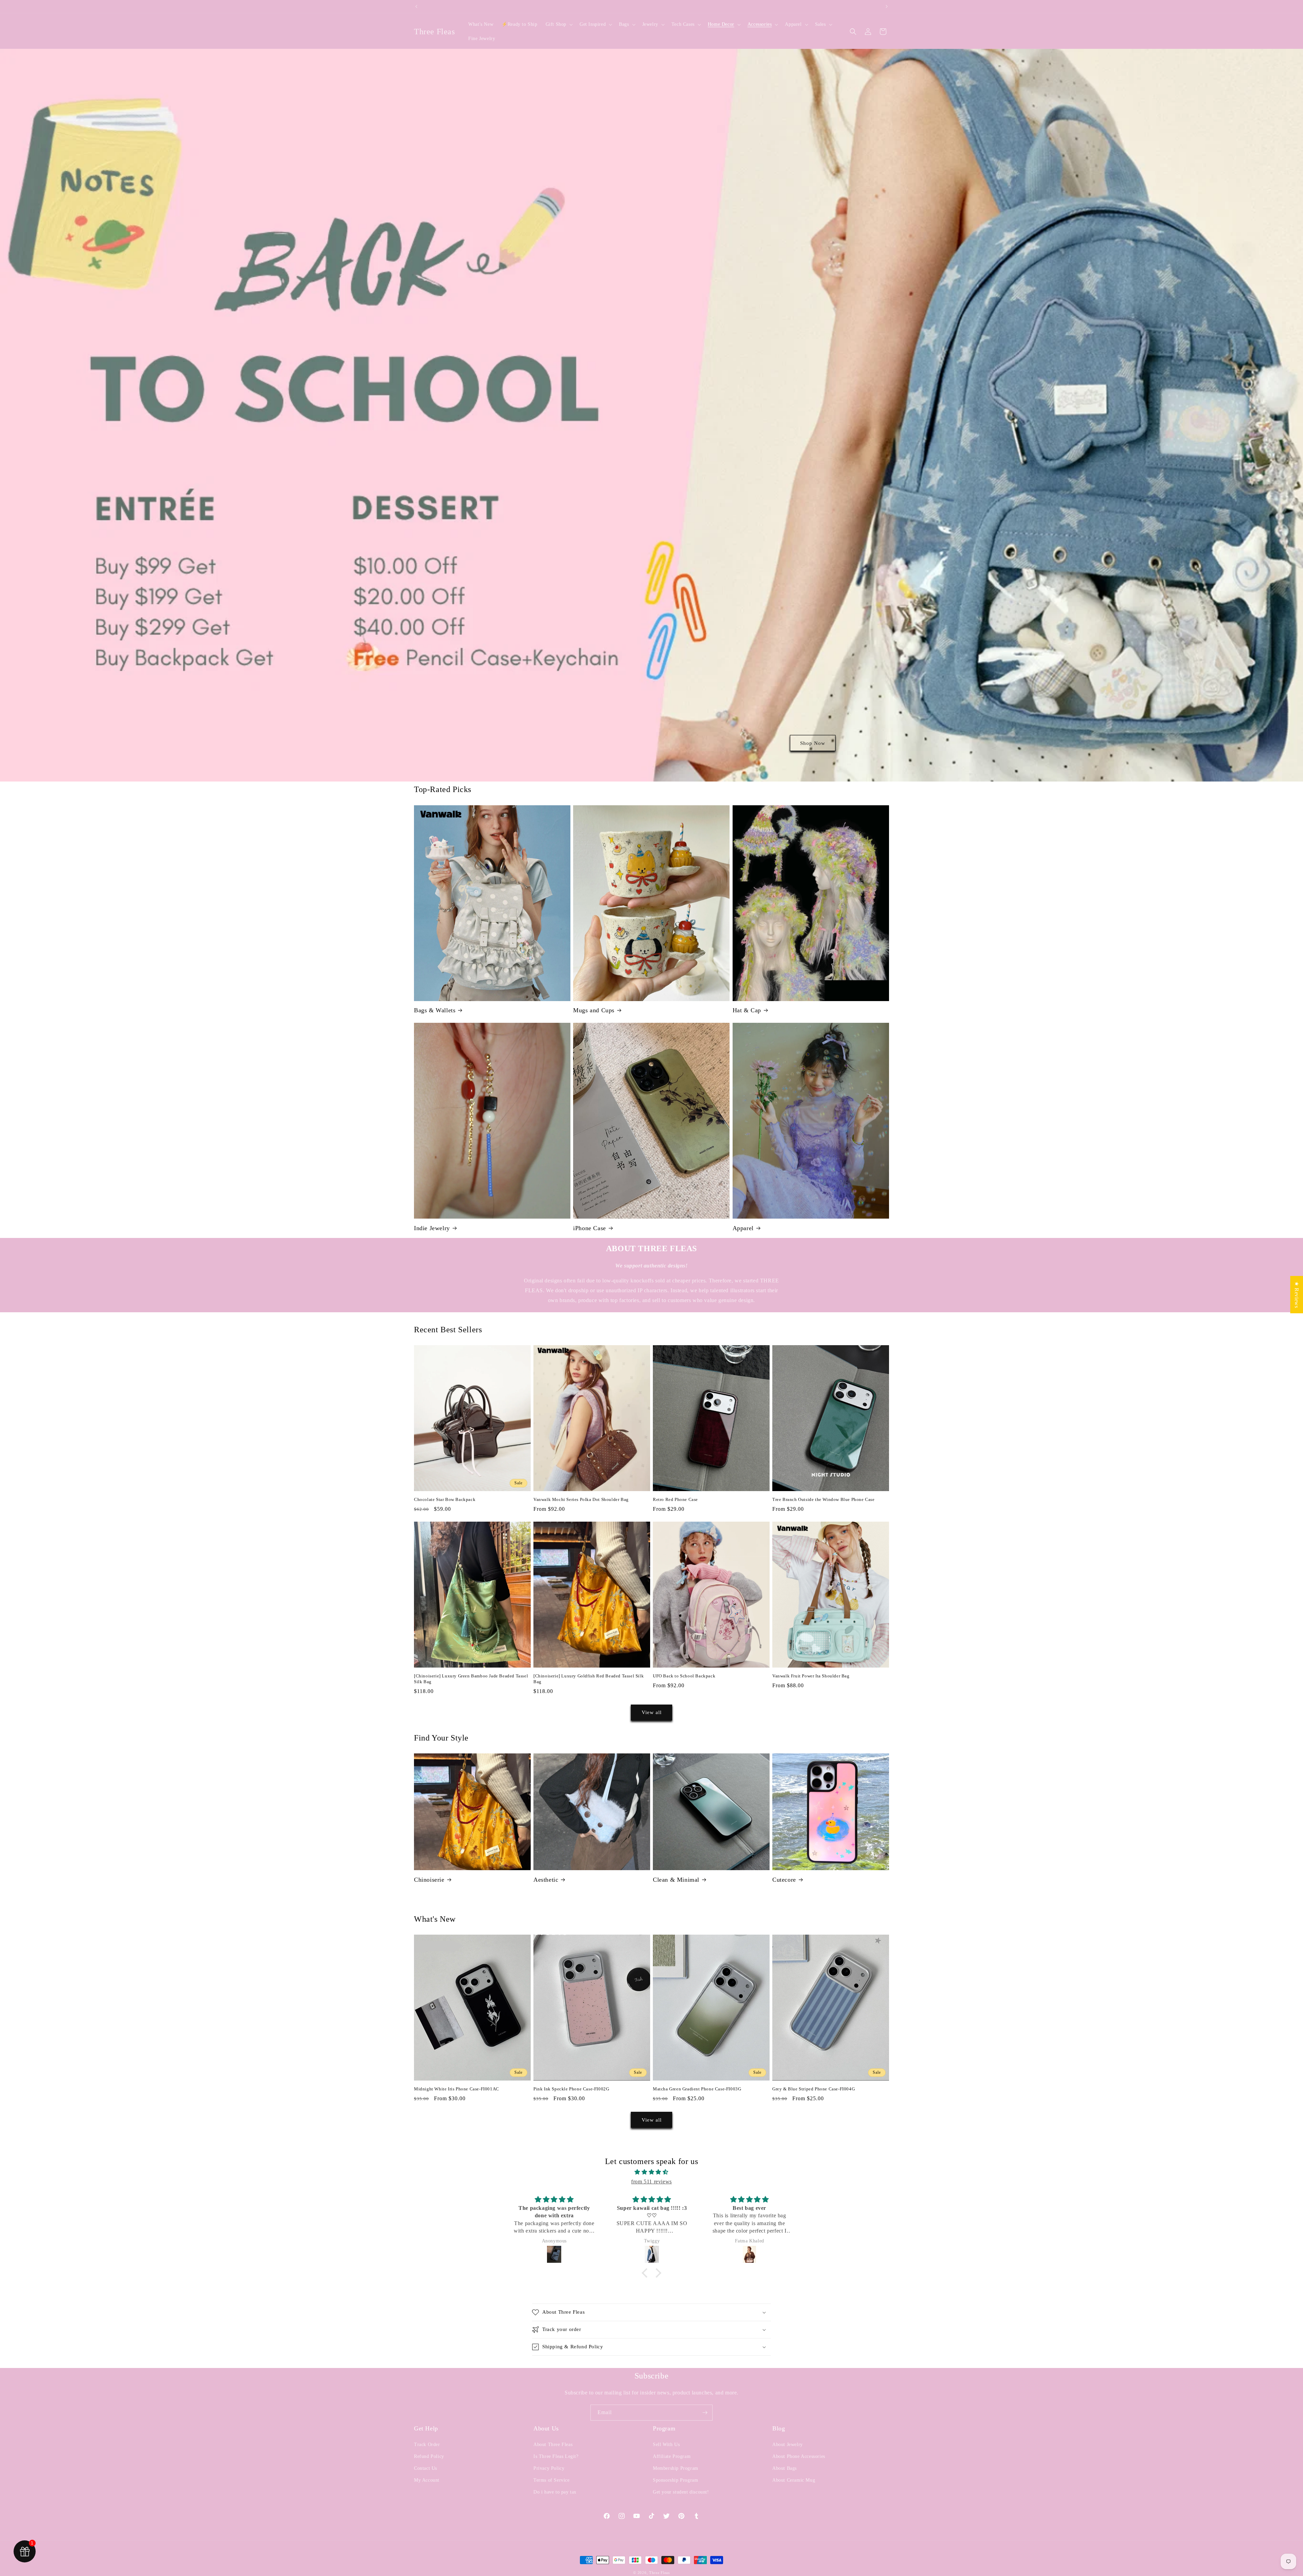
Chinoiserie (429, 1880)
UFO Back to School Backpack (684, 1676)
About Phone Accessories (799, 2456)
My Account (427, 2480)
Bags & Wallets (435, 1010)
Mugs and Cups (594, 1010)
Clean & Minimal (676, 1880)
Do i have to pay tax (555, 2492)
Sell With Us (666, 2445)
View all (652, 1712)
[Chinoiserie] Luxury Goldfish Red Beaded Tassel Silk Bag (589, 1679)
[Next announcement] (887, 6)
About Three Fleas (553, 2445)
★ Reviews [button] (1297, 1294)
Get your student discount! (681, 2492)
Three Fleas (659, 2573)
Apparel (743, 1228)
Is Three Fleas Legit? (556, 2456)
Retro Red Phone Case (675, 1499)
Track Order (427, 2445)
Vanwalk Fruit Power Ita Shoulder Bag (811, 1676)
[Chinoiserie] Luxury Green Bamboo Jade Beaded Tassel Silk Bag (471, 1679)
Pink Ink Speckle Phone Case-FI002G (571, 2089)
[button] (559, 24)
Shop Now (813, 743)
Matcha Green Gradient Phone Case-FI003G (697, 2089)
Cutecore (784, 1880)
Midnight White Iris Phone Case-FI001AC (457, 2089)
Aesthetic (546, 1880)
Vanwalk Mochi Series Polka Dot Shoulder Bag (581, 1499)
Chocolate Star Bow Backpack (445, 1499)
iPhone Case (590, 1228)
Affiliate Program (672, 2456)
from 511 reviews (651, 2182)
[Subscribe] (705, 2413)
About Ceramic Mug (794, 2480)
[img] (651, 2172)
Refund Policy (429, 2456)
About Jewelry (788, 2445)
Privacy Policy (549, 2468)
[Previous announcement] (416, 6)
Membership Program (676, 2468)
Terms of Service (552, 2480)
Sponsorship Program (675, 2480)
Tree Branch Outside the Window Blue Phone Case (824, 1499)
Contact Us (426, 2468)
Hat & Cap (747, 1010)
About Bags (785, 2468)
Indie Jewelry (432, 1228)
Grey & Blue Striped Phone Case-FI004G (814, 2089)
